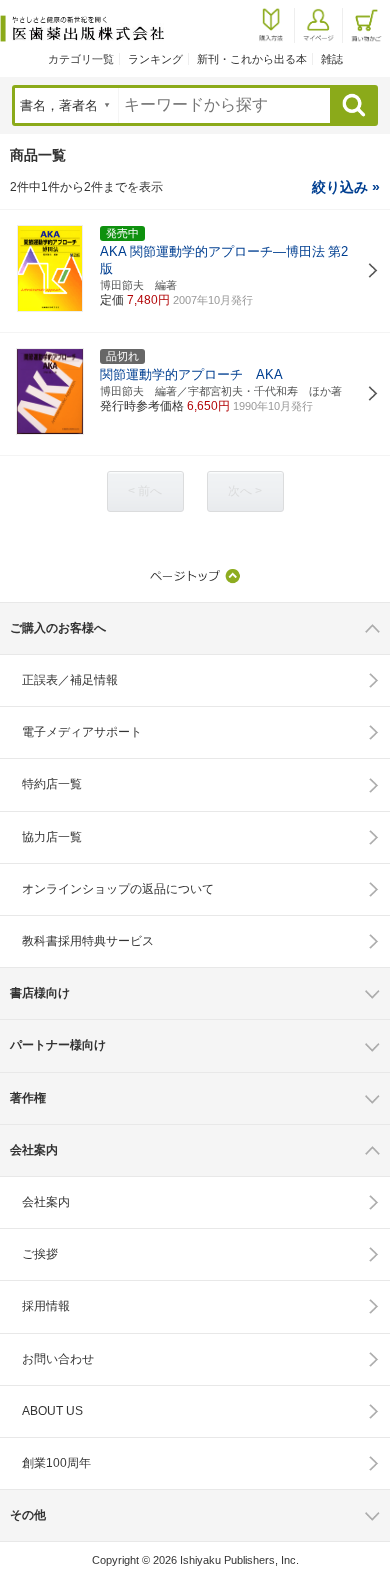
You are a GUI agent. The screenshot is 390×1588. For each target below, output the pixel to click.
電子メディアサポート (82, 732)
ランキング (155, 59)
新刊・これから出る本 (252, 59)
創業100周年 (56, 1463)
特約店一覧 (52, 784)
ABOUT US (52, 1411)
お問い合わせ (58, 1359)
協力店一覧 (52, 837)
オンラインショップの (118, 889)
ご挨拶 (40, 1254)
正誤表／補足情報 (70, 680)
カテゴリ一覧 (81, 59)
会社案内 (46, 1202)
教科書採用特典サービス (88, 941)
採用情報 (46, 1306)
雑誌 (332, 59)
